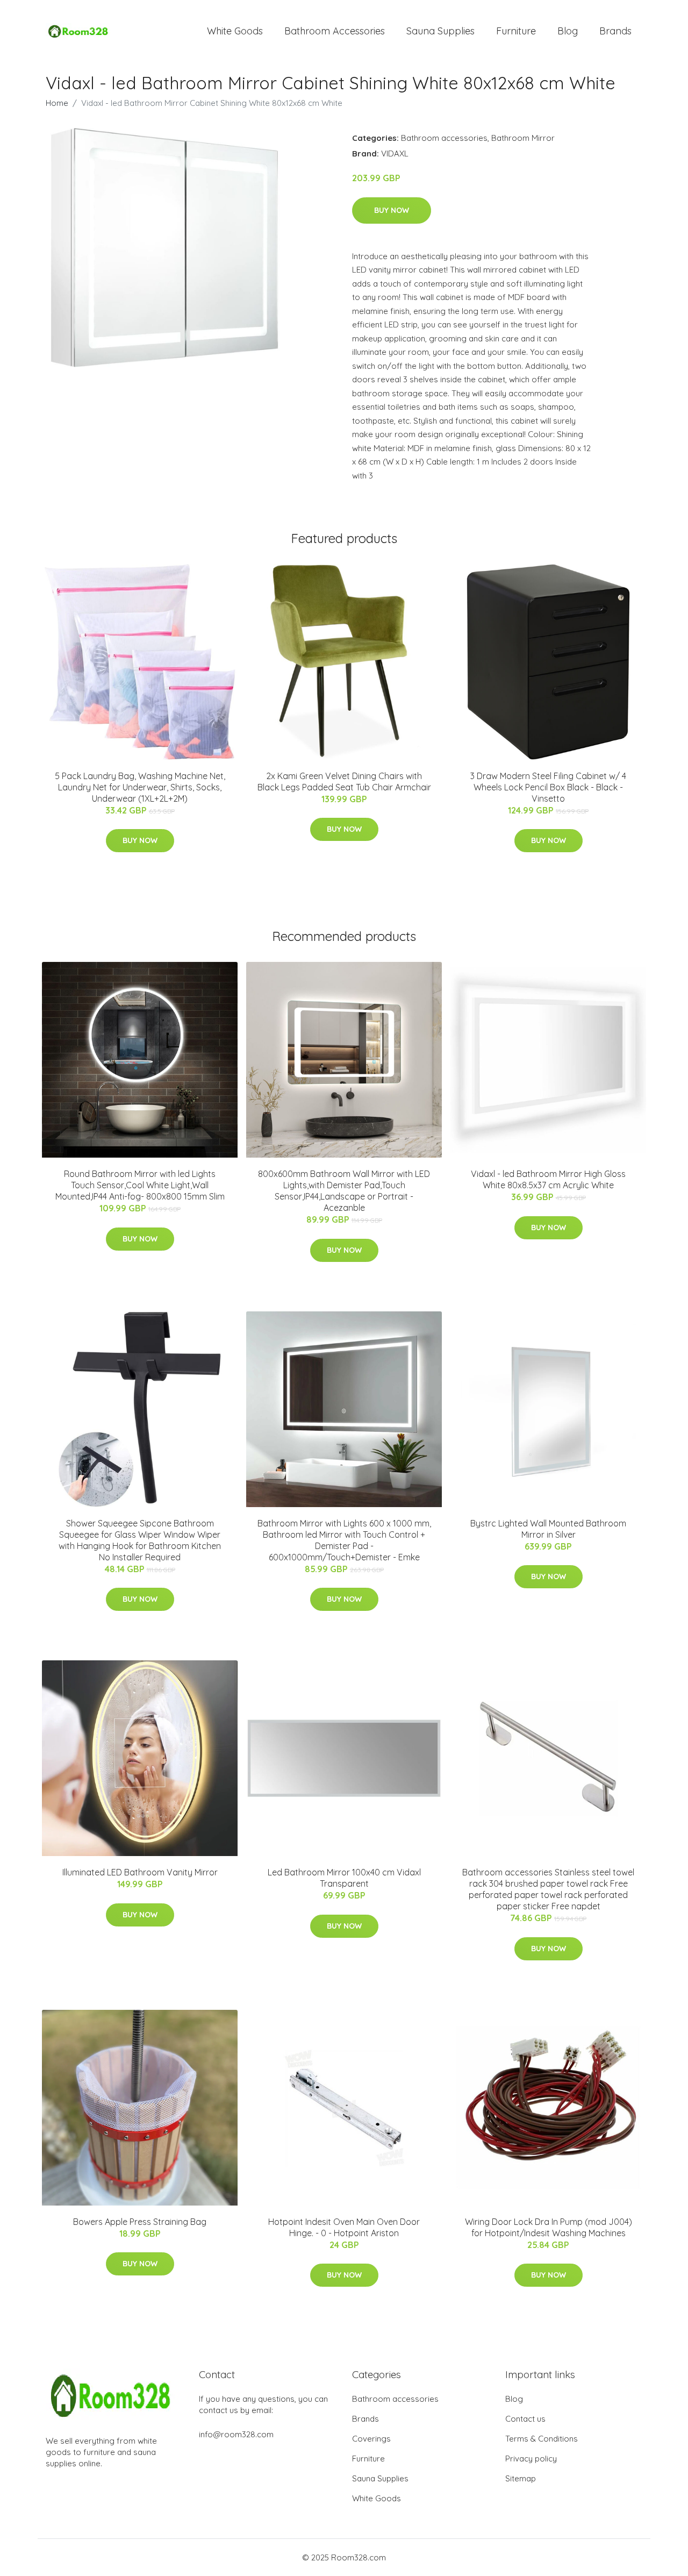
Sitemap (521, 2478)
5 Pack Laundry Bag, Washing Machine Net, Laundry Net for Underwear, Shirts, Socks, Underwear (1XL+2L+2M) (140, 787)
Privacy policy (531, 2459)
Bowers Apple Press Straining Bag (140, 2222)
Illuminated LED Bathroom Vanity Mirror (140, 1872)
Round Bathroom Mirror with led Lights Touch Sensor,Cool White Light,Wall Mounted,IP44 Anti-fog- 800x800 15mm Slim (140, 1185)
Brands (615, 31)
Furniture (516, 31)
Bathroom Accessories (335, 31)
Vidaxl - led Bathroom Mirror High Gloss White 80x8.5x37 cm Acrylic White (548, 1179)
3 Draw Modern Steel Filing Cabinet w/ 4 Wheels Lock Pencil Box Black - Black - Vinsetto (548, 787)
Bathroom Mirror (523, 138)
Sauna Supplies (440, 31)
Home (57, 103)
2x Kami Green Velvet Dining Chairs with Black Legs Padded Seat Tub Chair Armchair (344, 782)
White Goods (235, 31)
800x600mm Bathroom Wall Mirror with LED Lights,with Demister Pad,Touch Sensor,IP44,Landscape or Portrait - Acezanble (344, 1191)
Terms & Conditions (542, 2439)
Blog (568, 31)
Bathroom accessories (444, 138)
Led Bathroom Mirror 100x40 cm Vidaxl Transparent (344, 1878)
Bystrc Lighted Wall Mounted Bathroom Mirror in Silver (548, 1529)
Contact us (525, 2419)
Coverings (371, 2439)
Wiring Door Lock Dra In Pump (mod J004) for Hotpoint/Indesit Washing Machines (549, 2227)
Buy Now (392, 210)
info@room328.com (236, 2434)
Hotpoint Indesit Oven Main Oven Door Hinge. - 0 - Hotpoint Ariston (344, 2227)
